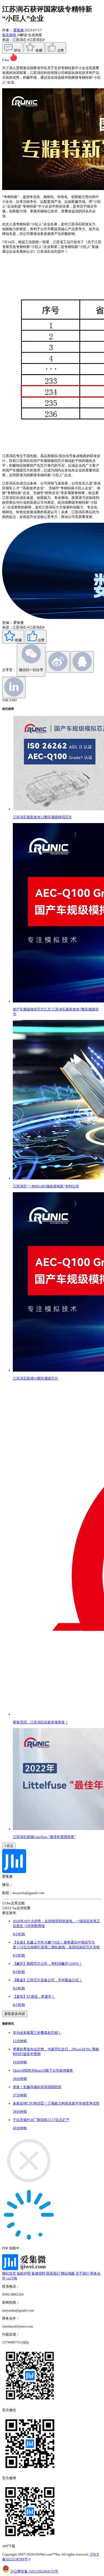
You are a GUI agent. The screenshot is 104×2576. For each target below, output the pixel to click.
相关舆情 (9, 35)
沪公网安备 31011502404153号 (34, 2571)
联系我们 (53, 2273)
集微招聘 (38, 2273)
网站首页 (9, 2273)
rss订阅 (12, 2278)
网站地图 (68, 2273)
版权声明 (24, 2273)
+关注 (9, 1846)
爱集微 (19, 30)
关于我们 (82, 2273)
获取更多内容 (15, 2014)
